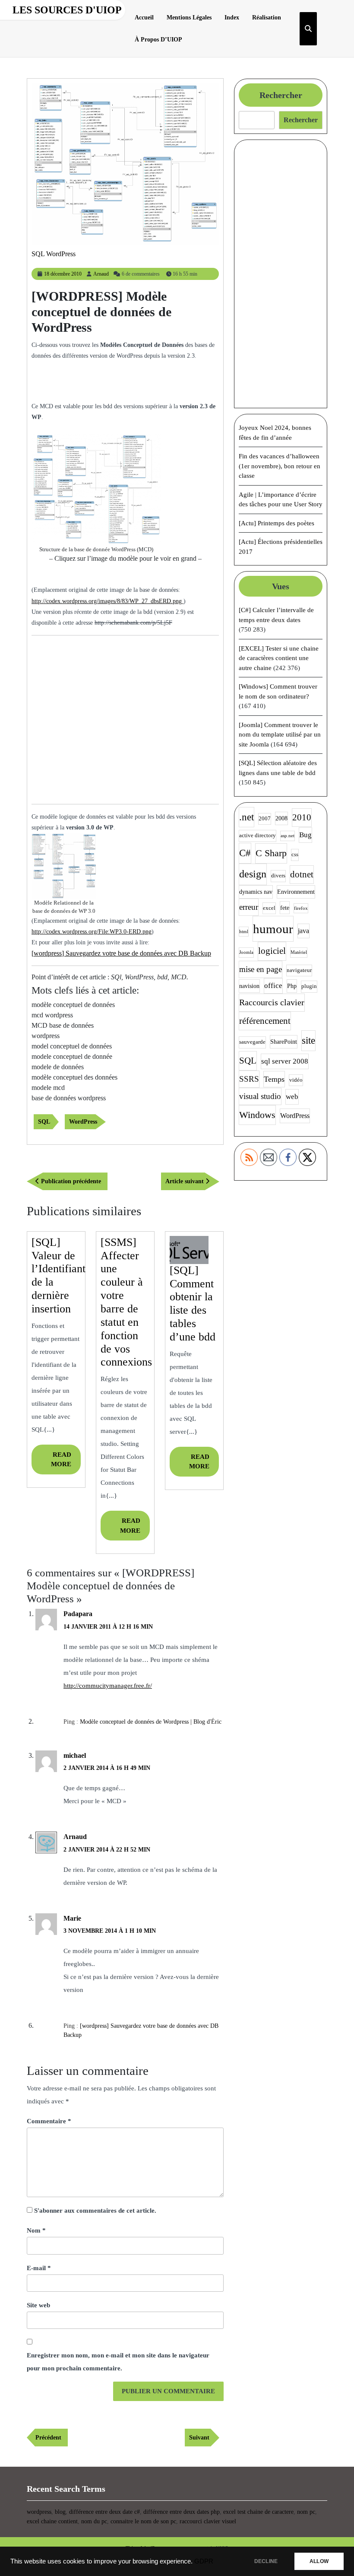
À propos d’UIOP (158, 40)
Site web (38, 2305)
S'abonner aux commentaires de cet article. (95, 2211)
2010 (302, 817)
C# (245, 853)
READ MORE (66, 1463)
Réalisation (267, 17)
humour (273, 929)
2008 (281, 818)
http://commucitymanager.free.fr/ (108, 1686)
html (244, 932)
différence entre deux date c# (104, 2512)
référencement (265, 1021)
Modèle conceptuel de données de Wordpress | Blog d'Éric (151, 1722)
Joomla (246, 952)
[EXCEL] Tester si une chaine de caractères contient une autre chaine (279, 658)
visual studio (260, 1096)
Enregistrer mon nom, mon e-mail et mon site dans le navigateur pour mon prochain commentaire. (118, 2362)
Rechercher (281, 95)
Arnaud (101, 274)
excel (269, 908)
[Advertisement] (133, 385)
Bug (305, 835)
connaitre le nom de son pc (143, 2521)
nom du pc (94, 2521)
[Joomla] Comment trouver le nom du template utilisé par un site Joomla (280, 735)
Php (292, 986)
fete (285, 908)
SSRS (249, 1079)
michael (75, 1755)
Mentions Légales (189, 17)
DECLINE (266, 2561)
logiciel (272, 951)
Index (232, 17)
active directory (258, 835)
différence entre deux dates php (182, 2512)
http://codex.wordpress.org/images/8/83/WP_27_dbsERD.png (107, 601)
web (292, 1097)
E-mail (39, 2268)
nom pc (306, 2512)
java (303, 931)
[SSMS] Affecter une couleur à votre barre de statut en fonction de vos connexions (126, 1302)
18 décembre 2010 (63, 274)
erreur (249, 907)
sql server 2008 (285, 1061)
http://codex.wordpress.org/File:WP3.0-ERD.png (92, 932)
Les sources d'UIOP (67, 10)
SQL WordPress (54, 254)
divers (278, 876)
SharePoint (284, 1042)
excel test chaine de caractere (258, 2512)
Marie (72, 1918)
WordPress (83, 1122)
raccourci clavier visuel (208, 2521)
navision (249, 986)
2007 (265, 819)
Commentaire (49, 2121)
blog (60, 2512)
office (273, 986)
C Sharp (271, 853)
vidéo (296, 1080)
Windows (257, 1115)
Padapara (78, 1614)
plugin (309, 986)
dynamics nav (256, 892)
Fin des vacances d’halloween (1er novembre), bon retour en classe (280, 466)
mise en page (261, 969)
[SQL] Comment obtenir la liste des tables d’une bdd (193, 1304)
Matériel (299, 952)
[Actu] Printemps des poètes (277, 523)
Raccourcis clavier (272, 1002)
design (253, 874)
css (295, 854)
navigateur (299, 970)
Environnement (296, 892)
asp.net (288, 836)
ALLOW (319, 2561)
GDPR (204, 2561)
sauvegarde (252, 1042)
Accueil (144, 17)
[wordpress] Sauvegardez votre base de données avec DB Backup (121, 953)
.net (247, 817)
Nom (36, 2230)
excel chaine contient (52, 2521)
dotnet (302, 874)
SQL (44, 1122)
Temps (274, 1079)
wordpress (39, 2512)
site (308, 1040)
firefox (301, 908)
